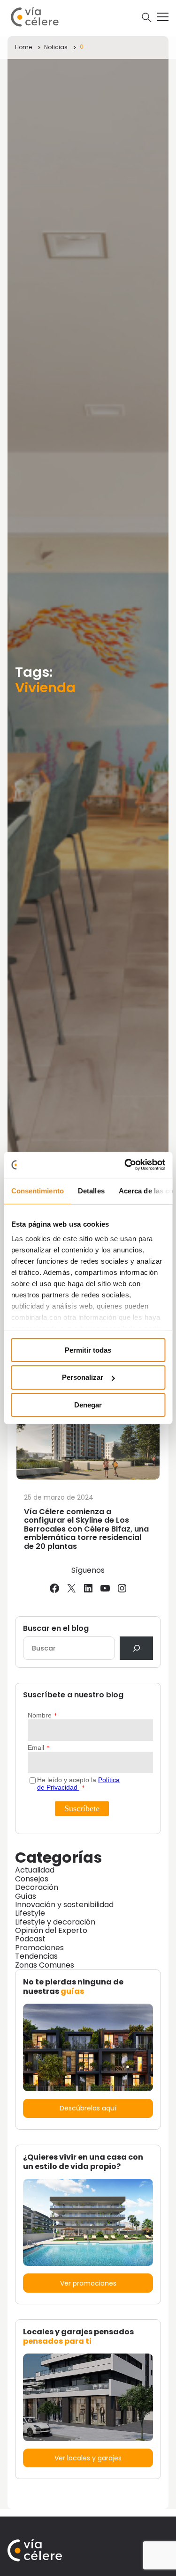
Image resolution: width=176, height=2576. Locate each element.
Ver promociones (88, 2283)
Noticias (56, 47)
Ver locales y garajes (88, 2458)
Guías (26, 1896)
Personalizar (83, 1377)
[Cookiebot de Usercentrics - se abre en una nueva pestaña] (125, 1165)
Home (23, 47)
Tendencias (36, 1956)
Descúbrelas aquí (88, 2108)
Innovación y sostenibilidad (64, 1905)
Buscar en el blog (56, 1629)
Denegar (88, 1405)
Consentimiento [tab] (37, 1190)
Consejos (32, 1879)
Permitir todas (88, 1350)
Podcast (30, 1939)
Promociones (39, 1948)
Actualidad (35, 1870)
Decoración (37, 1887)
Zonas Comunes (45, 1965)
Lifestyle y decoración (55, 1922)
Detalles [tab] (91, 1190)
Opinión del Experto (51, 1930)
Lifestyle (30, 1913)
